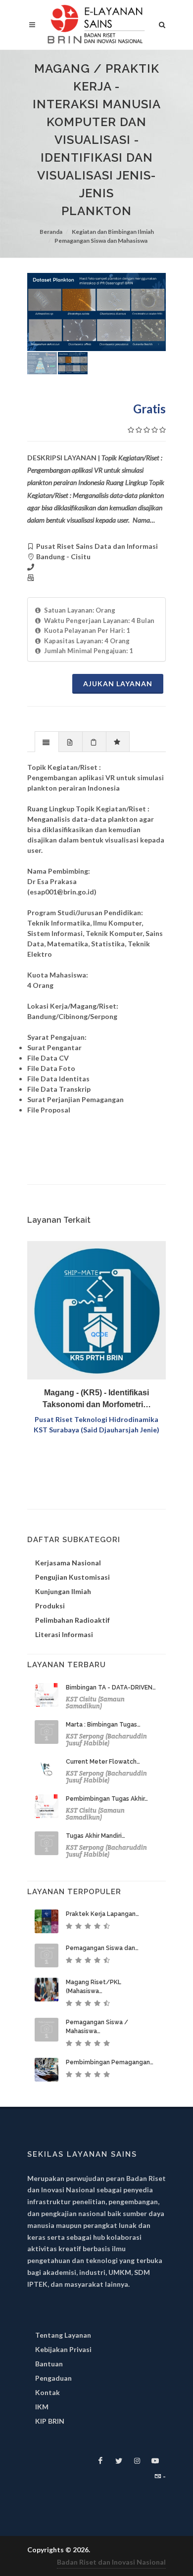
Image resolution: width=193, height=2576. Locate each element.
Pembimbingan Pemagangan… (110, 2062)
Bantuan (49, 2364)
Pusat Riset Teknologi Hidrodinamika (96, 1419)
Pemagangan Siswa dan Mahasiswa (101, 241)
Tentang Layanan (63, 2335)
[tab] (47, 741)
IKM (42, 2407)
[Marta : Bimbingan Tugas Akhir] (47, 1732)
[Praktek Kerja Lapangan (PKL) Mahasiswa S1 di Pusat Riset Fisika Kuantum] (47, 1921)
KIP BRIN (50, 2421)
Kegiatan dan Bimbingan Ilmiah (113, 232)
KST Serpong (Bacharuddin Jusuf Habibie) (106, 1740)
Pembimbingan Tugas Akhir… (107, 1799)
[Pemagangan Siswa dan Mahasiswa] (47, 1955)
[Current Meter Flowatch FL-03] (47, 1769)
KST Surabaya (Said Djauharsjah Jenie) (96, 1430)
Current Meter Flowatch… (103, 1762)
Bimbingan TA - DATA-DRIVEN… (111, 1688)
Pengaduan (53, 2378)
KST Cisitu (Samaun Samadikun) (95, 1703)
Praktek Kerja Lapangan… (102, 1914)
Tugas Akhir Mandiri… (96, 1836)
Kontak (48, 2392)
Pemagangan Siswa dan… (102, 1948)
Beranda (51, 232)
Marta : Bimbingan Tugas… (103, 1725)
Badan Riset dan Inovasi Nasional (111, 2562)
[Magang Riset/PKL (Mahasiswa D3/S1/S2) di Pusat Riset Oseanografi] (47, 1990)
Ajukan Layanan (118, 684)
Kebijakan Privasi (63, 2349)
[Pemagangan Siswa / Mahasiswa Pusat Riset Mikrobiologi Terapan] (47, 2030)
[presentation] (47, 742)
